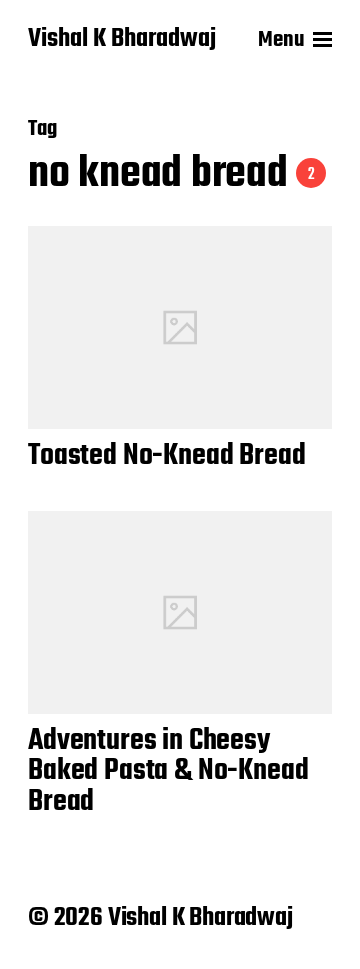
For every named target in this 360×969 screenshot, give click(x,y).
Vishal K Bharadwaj (122, 40)
